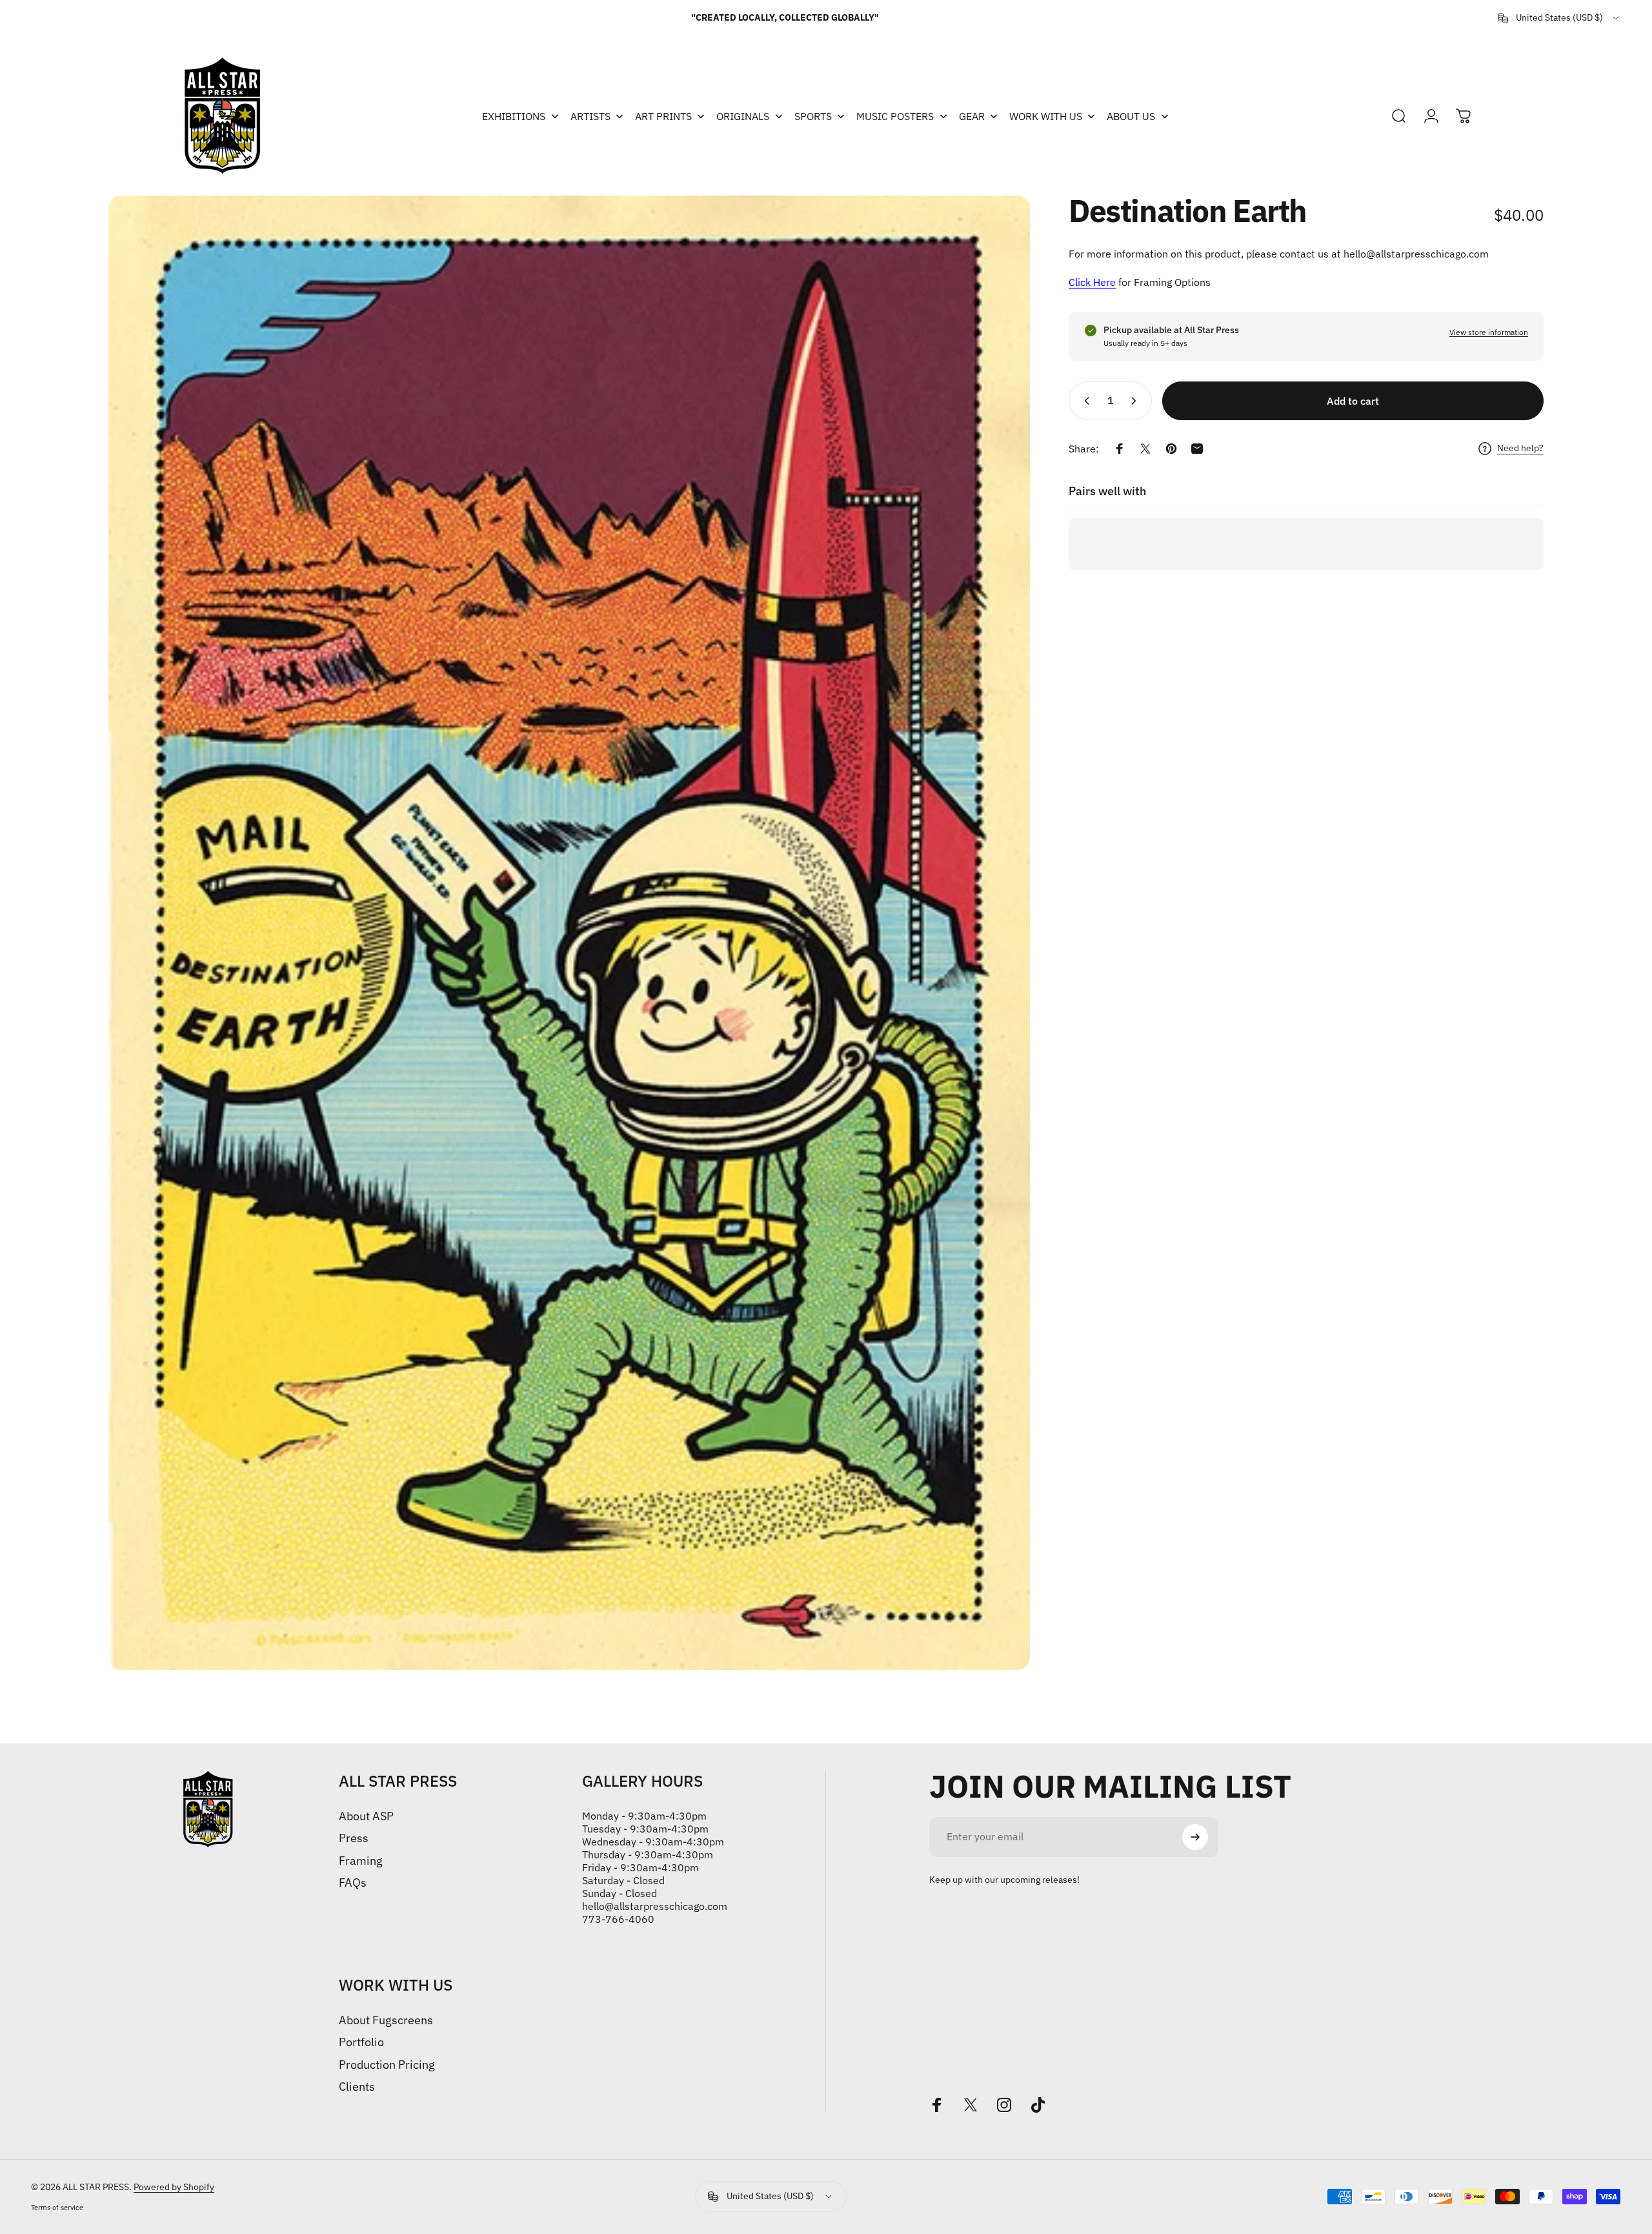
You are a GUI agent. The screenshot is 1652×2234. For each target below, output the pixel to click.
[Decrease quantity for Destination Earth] (1084, 401)
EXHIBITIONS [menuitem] (514, 116)
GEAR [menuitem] (972, 116)
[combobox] (1559, 18)
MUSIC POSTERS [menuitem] (895, 116)
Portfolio (361, 2042)
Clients (357, 2087)
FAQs (353, 1883)
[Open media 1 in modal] (569, 933)
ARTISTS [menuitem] (590, 116)
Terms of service (57, 2208)
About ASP (366, 1816)
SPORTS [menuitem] (813, 116)
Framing (361, 1861)
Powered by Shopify (174, 2187)
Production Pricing (387, 2065)
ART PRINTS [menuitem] (663, 116)
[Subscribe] (1195, 1837)
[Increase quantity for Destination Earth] (1136, 401)
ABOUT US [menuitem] (1131, 116)
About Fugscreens (386, 2020)
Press (354, 1838)
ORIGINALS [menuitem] (743, 116)
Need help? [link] (1520, 448)
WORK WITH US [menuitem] (1046, 116)
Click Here (1092, 282)
